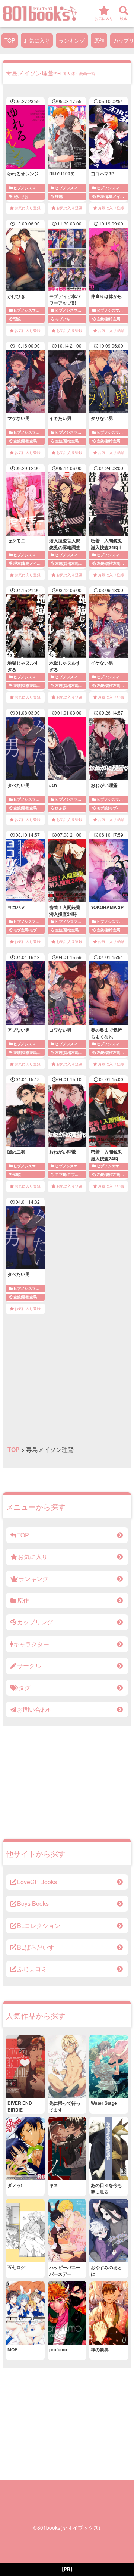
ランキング (72, 40)
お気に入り (37, 40)
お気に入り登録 (28, 208)
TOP (10, 40)
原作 (99, 40)
